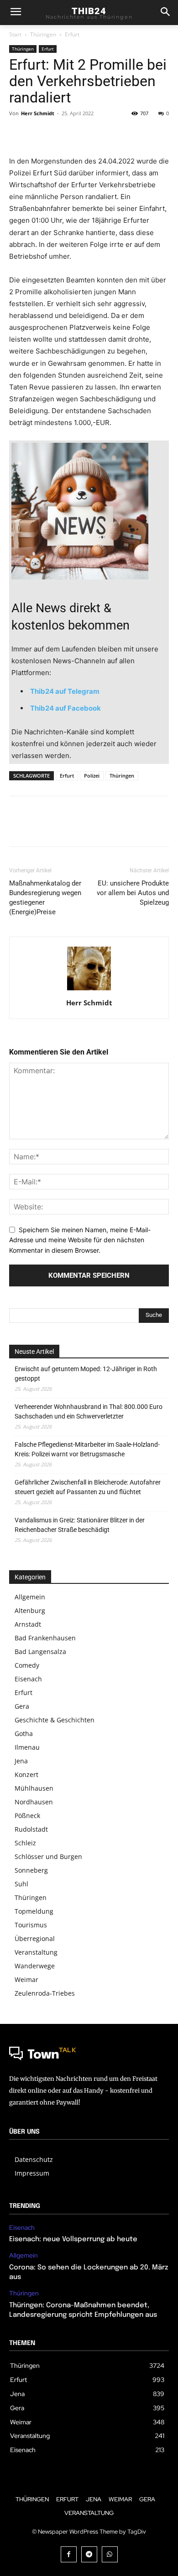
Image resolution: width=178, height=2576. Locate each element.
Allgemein (30, 1597)
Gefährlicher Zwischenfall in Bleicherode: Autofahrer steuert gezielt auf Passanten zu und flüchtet (88, 1487)
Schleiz (25, 1843)
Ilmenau (27, 1747)
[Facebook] (18, 134)
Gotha (24, 1734)
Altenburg (30, 1611)
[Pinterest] (60, 134)
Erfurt (72, 34)
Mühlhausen (34, 1788)
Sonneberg (31, 1870)
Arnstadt (28, 1624)
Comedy (27, 1665)
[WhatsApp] (81, 134)
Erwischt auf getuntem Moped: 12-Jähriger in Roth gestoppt (86, 1374)
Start (15, 34)
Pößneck (27, 1815)
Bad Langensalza (40, 1652)
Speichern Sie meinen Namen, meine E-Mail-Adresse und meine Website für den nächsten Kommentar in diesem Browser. (80, 1240)
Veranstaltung (36, 1952)
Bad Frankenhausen (45, 1638)
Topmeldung (34, 1911)
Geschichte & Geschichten (55, 1720)
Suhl (21, 1884)
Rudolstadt (31, 1829)
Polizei (92, 776)
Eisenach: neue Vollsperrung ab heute (73, 2239)
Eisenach (28, 1679)
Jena (21, 1761)
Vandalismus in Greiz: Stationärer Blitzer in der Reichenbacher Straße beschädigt (80, 1525)
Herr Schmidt (38, 113)
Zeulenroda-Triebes (45, 1993)
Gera (22, 1706)
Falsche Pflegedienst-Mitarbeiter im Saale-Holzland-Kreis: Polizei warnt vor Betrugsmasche (87, 1449)
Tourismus (31, 1925)
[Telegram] (89, 2554)
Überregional (35, 1938)
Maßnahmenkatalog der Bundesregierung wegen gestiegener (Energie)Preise (45, 898)
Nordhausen (34, 1802)
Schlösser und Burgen (48, 1856)
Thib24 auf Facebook (65, 708)
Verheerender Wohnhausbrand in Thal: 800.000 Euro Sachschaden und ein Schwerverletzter (89, 1411)
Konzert (26, 1775)
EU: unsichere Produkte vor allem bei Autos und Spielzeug (133, 893)
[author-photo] (89, 990)
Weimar (26, 1979)
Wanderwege (35, 1966)
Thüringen (43, 34)
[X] (39, 134)
